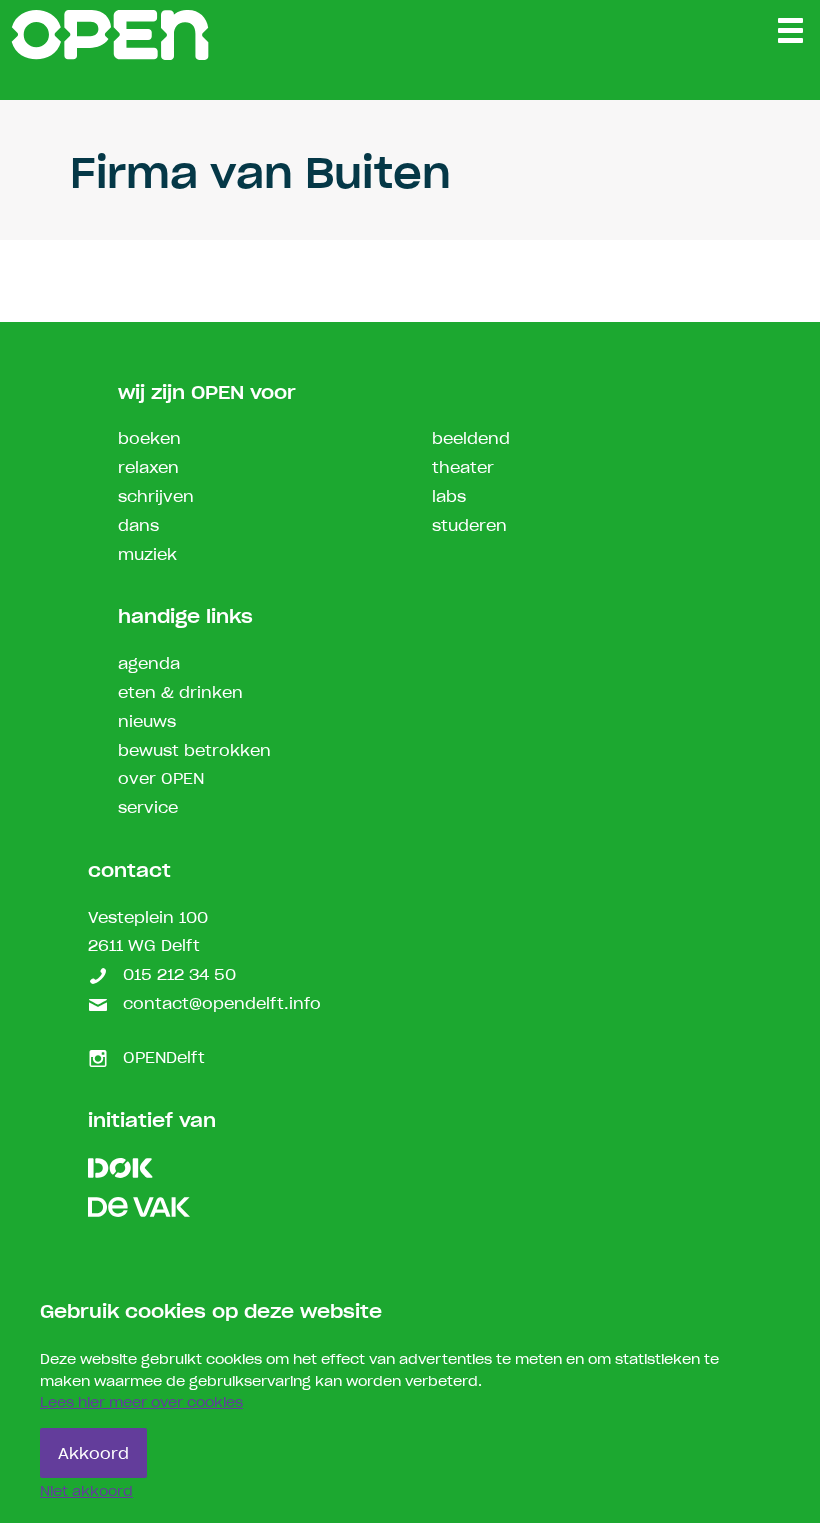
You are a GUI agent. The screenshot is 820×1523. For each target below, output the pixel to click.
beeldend (471, 439)
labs (449, 497)
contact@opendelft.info (219, 1004)
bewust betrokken (194, 751)
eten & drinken (180, 693)
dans (138, 526)
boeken (149, 439)
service (148, 808)
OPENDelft (161, 1058)
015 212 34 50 (177, 975)
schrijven (156, 497)
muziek (147, 555)
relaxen (148, 468)
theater (463, 468)
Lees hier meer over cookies (141, 1403)
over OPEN (161, 779)
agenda (149, 664)
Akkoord (93, 1454)
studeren (469, 526)
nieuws (147, 722)
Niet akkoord (86, 1492)
